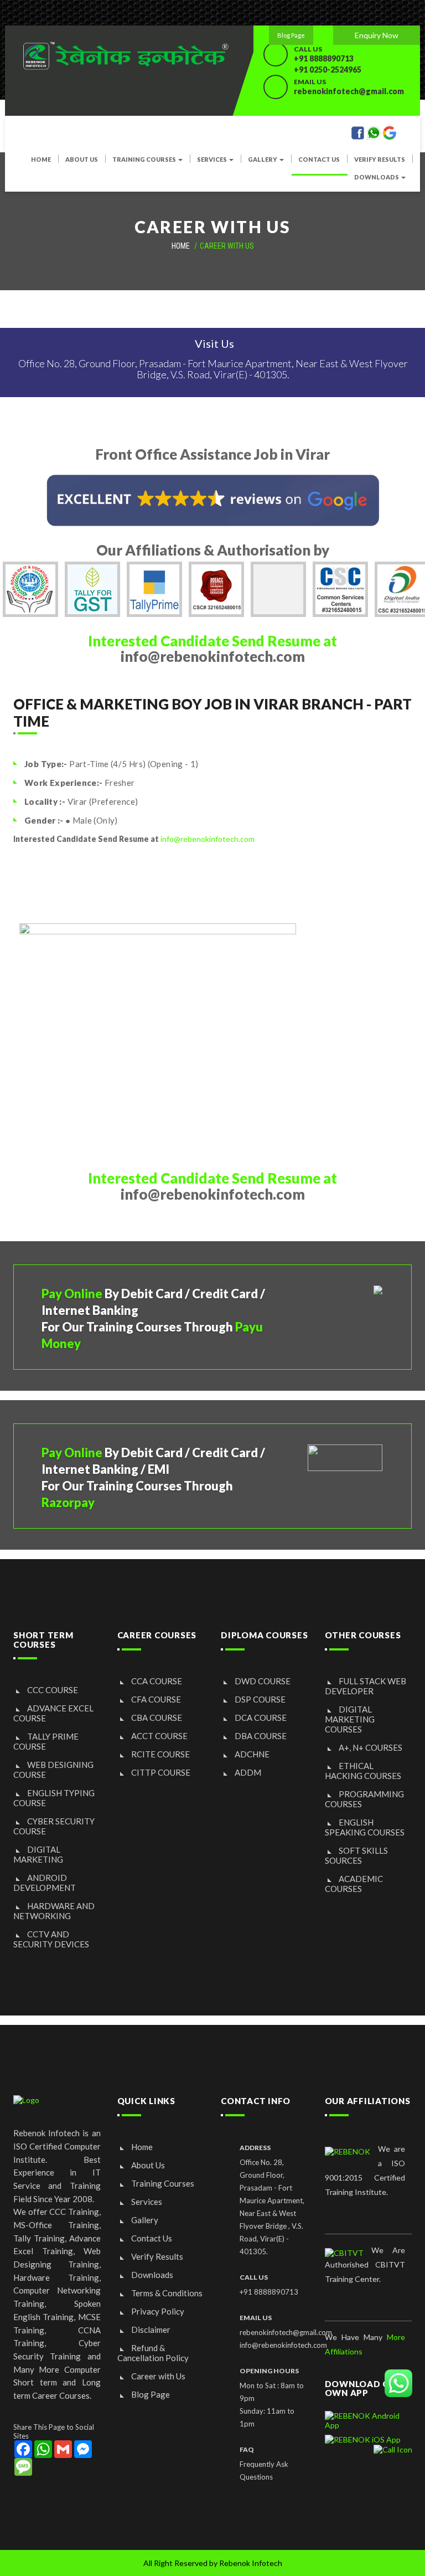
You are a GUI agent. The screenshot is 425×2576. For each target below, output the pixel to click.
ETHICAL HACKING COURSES (363, 1771)
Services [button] (212, 160)
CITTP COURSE (161, 1772)
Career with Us (158, 2376)
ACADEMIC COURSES (354, 1884)
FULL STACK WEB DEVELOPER (366, 1686)
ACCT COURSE (159, 1736)
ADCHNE (252, 1754)
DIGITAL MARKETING (38, 1854)
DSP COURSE (260, 1699)
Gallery (145, 2220)
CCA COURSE (157, 1681)
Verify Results (380, 160)
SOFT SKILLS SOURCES (356, 1855)
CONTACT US (319, 160)
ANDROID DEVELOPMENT (45, 1883)
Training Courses (163, 2183)
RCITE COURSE (160, 1754)
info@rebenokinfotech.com (208, 839)
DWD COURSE (263, 1681)
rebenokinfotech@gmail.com (349, 91)
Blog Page (291, 35)
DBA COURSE (261, 1736)
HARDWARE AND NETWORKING (54, 1911)
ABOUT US (82, 160)
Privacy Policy (158, 2311)
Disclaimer (151, 2330)
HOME (41, 160)
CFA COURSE (156, 1699)
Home (142, 2147)
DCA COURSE (261, 1718)
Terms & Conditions (167, 2293)
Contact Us (152, 2238)
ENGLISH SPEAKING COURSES (365, 1827)
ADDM (248, 1772)
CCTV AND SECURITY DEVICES (51, 1939)
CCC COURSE (53, 1690)
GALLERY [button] (263, 160)
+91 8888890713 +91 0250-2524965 (328, 64)
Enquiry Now (377, 35)
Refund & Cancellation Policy (153, 2353)
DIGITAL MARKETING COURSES (350, 1719)
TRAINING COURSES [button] (145, 160)
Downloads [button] (377, 177)
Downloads (152, 2275)
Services (147, 2202)
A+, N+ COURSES (370, 1747)
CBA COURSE (157, 1718)
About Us (148, 2165)
